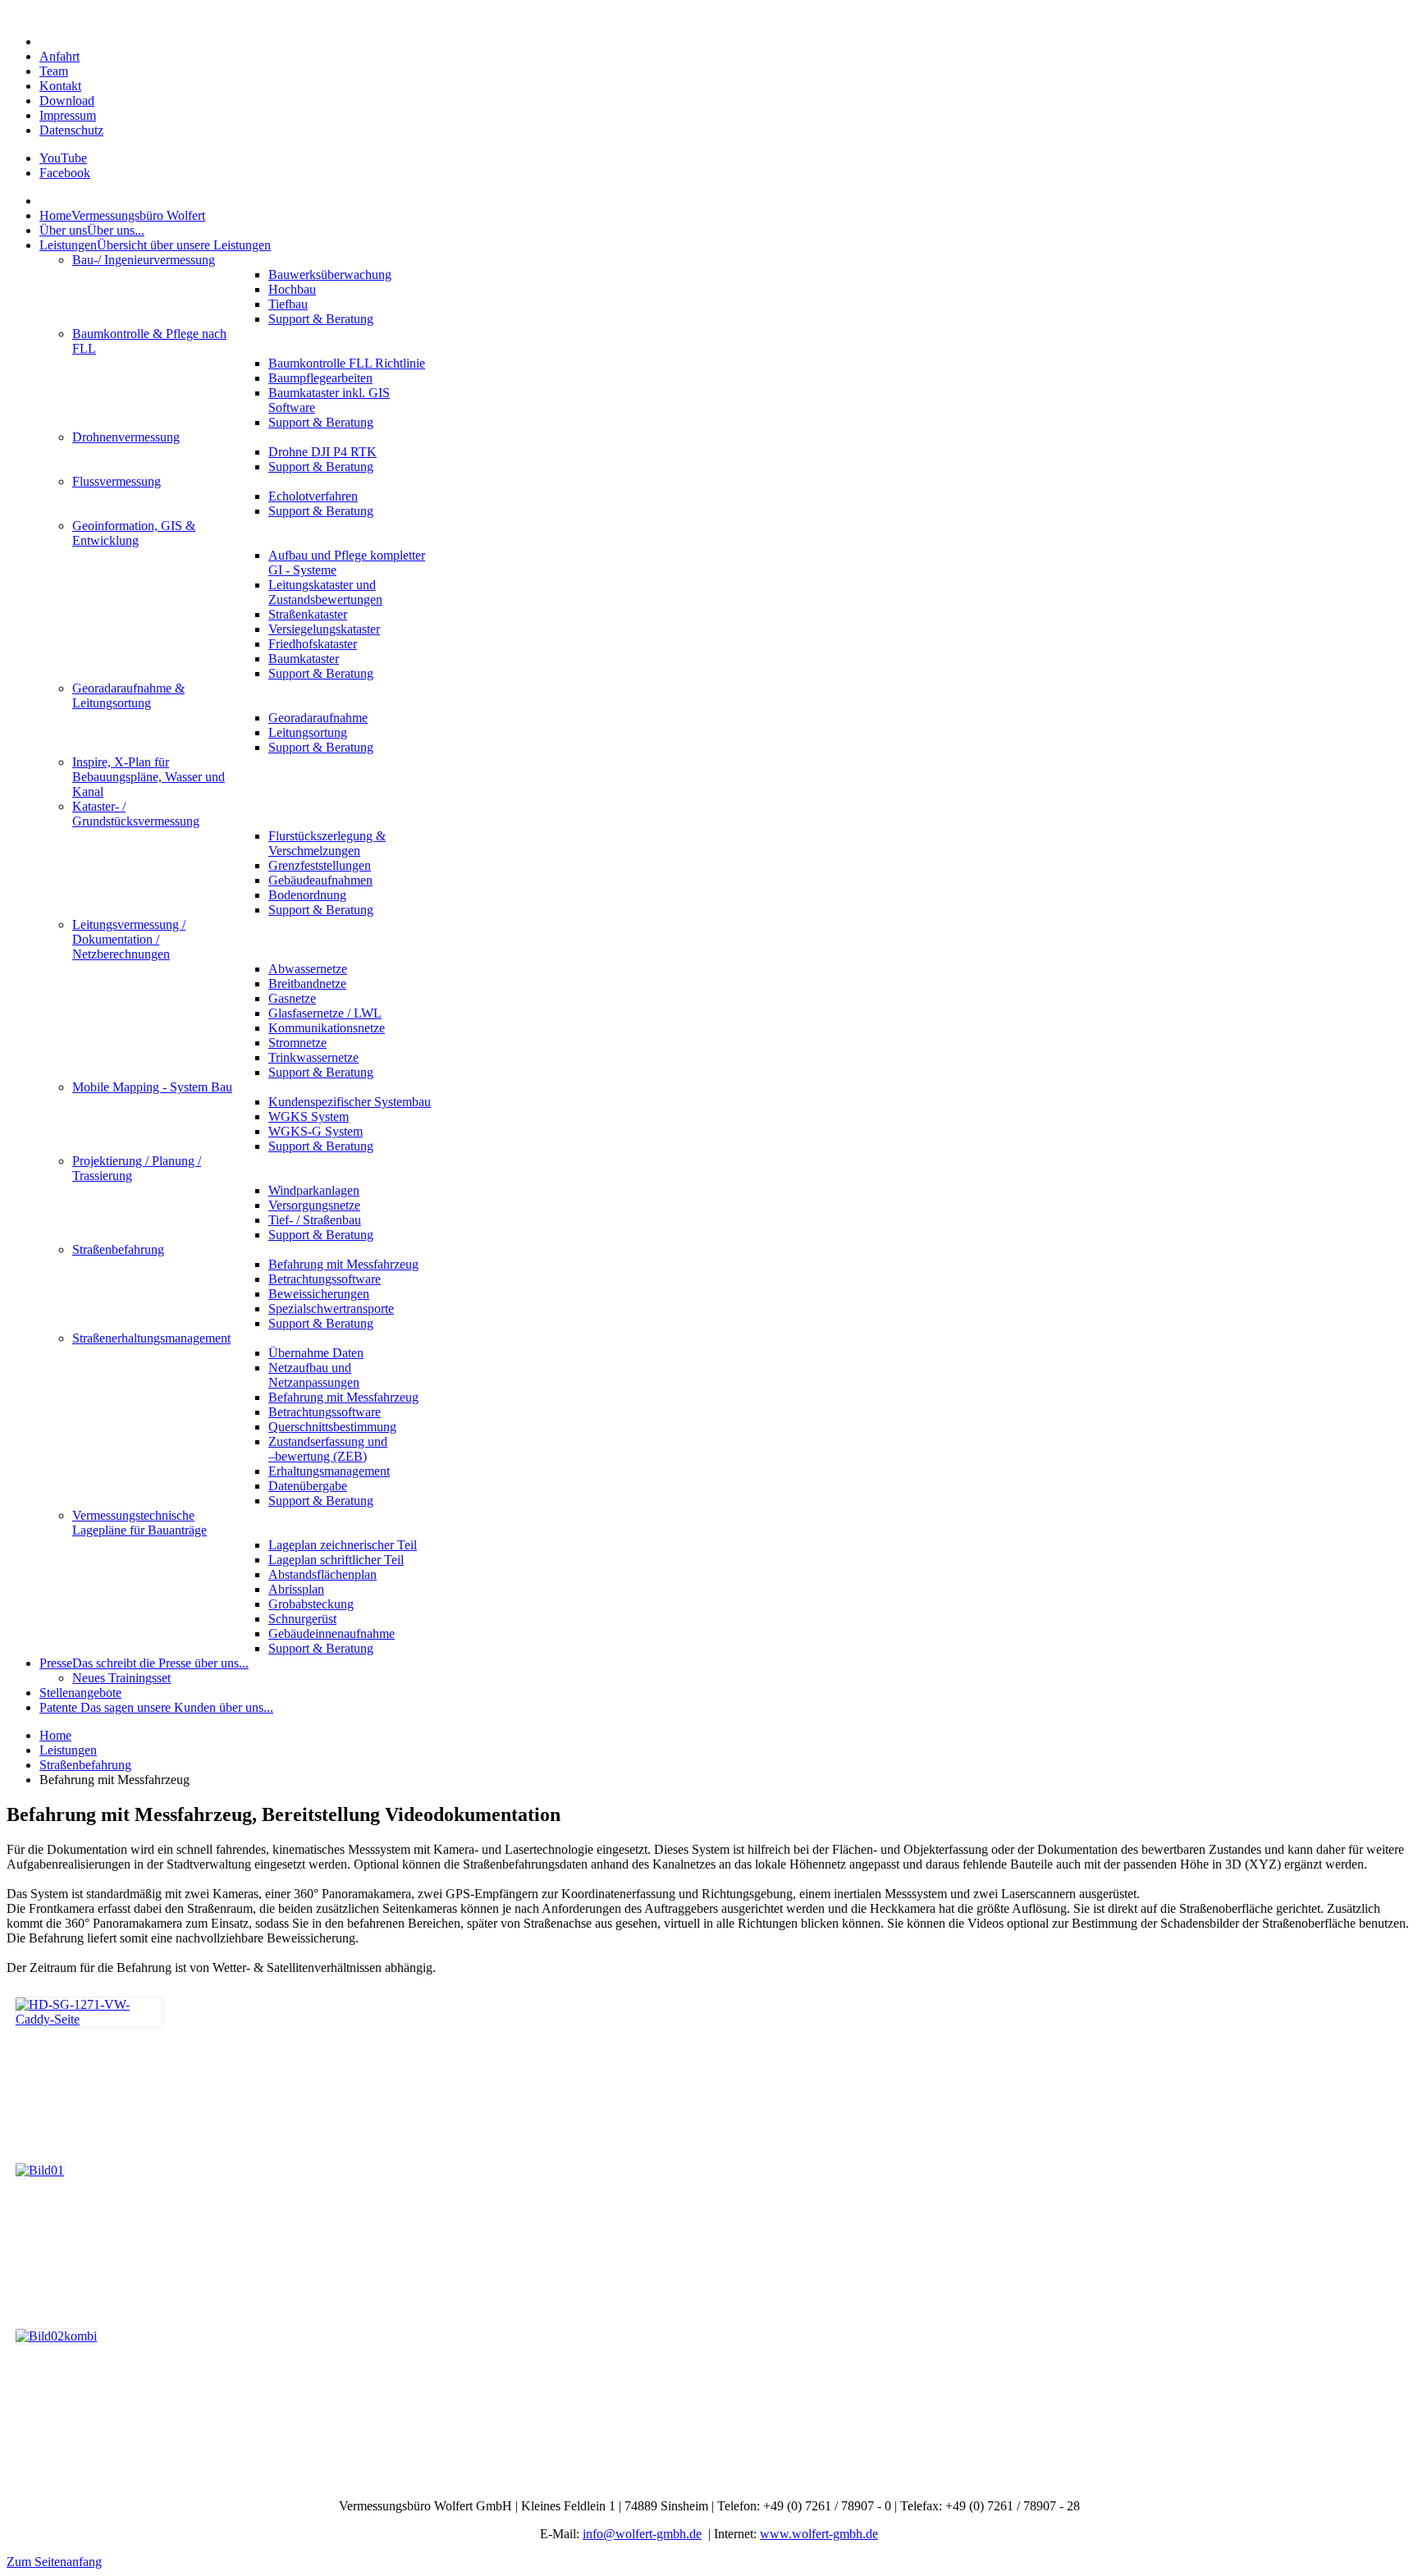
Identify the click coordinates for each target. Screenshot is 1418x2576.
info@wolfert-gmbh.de (642, 2534)
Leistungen (68, 1750)
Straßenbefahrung (85, 1765)
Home (55, 1735)
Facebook (65, 173)
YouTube (63, 158)
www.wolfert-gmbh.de (819, 2534)
